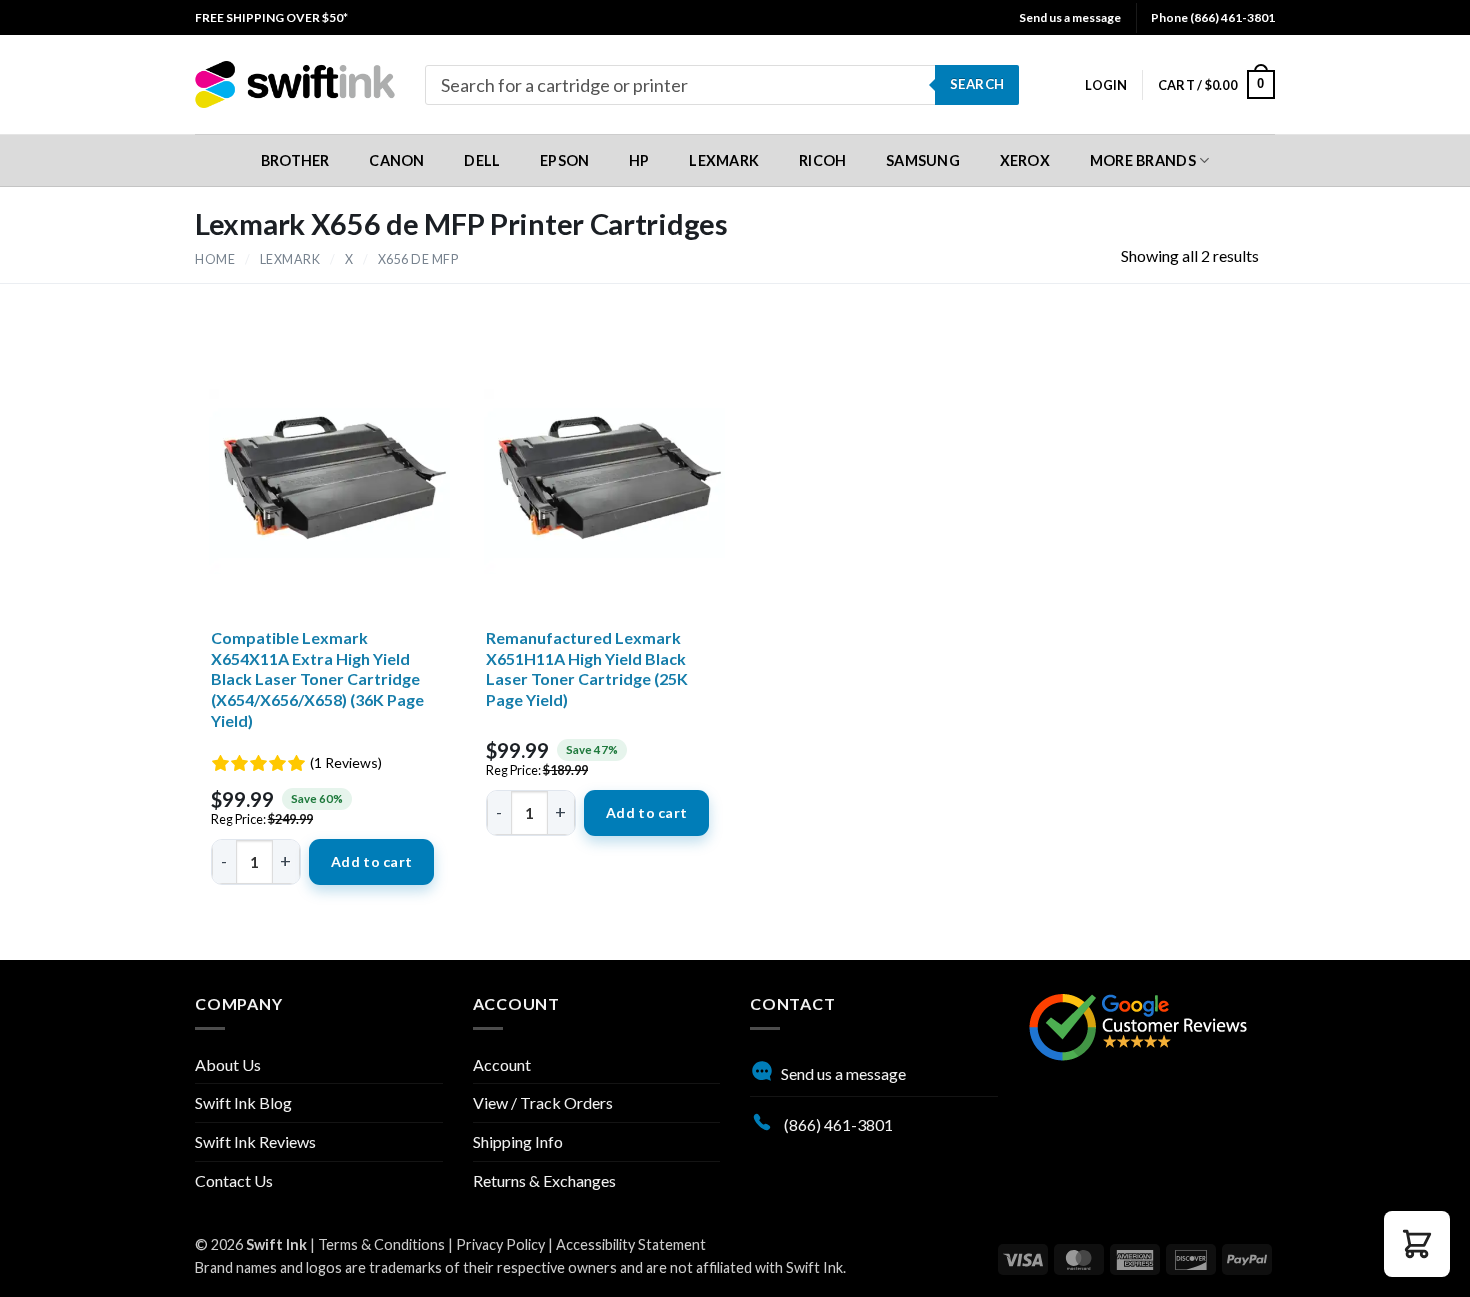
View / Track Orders (543, 1102)
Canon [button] (396, 160)
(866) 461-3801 (837, 1124)
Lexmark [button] (724, 160)
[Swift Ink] (295, 84)
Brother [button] (295, 160)
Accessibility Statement (631, 1244)
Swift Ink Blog (243, 1102)
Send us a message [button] (1070, 17)
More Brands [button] (1143, 160)
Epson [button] (564, 160)
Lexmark (290, 259)
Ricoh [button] (822, 160)
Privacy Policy (500, 1244)
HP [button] (639, 160)
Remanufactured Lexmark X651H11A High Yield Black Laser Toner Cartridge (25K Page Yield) (587, 668)
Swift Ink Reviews (255, 1141)
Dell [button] (482, 160)
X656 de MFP (418, 259)
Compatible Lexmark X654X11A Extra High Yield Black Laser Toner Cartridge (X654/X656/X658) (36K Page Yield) (317, 679)
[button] (1106, 85)
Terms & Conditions (381, 1244)
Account (502, 1064)
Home (215, 259)
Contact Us (234, 1180)
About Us (228, 1064)
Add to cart (371, 861)
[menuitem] (271, 17)
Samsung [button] (923, 160)
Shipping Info (518, 1141)
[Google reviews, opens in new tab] (1138, 1024)
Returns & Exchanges (544, 1180)
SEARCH (977, 84)
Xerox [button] (1025, 160)
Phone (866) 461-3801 (1213, 17)
